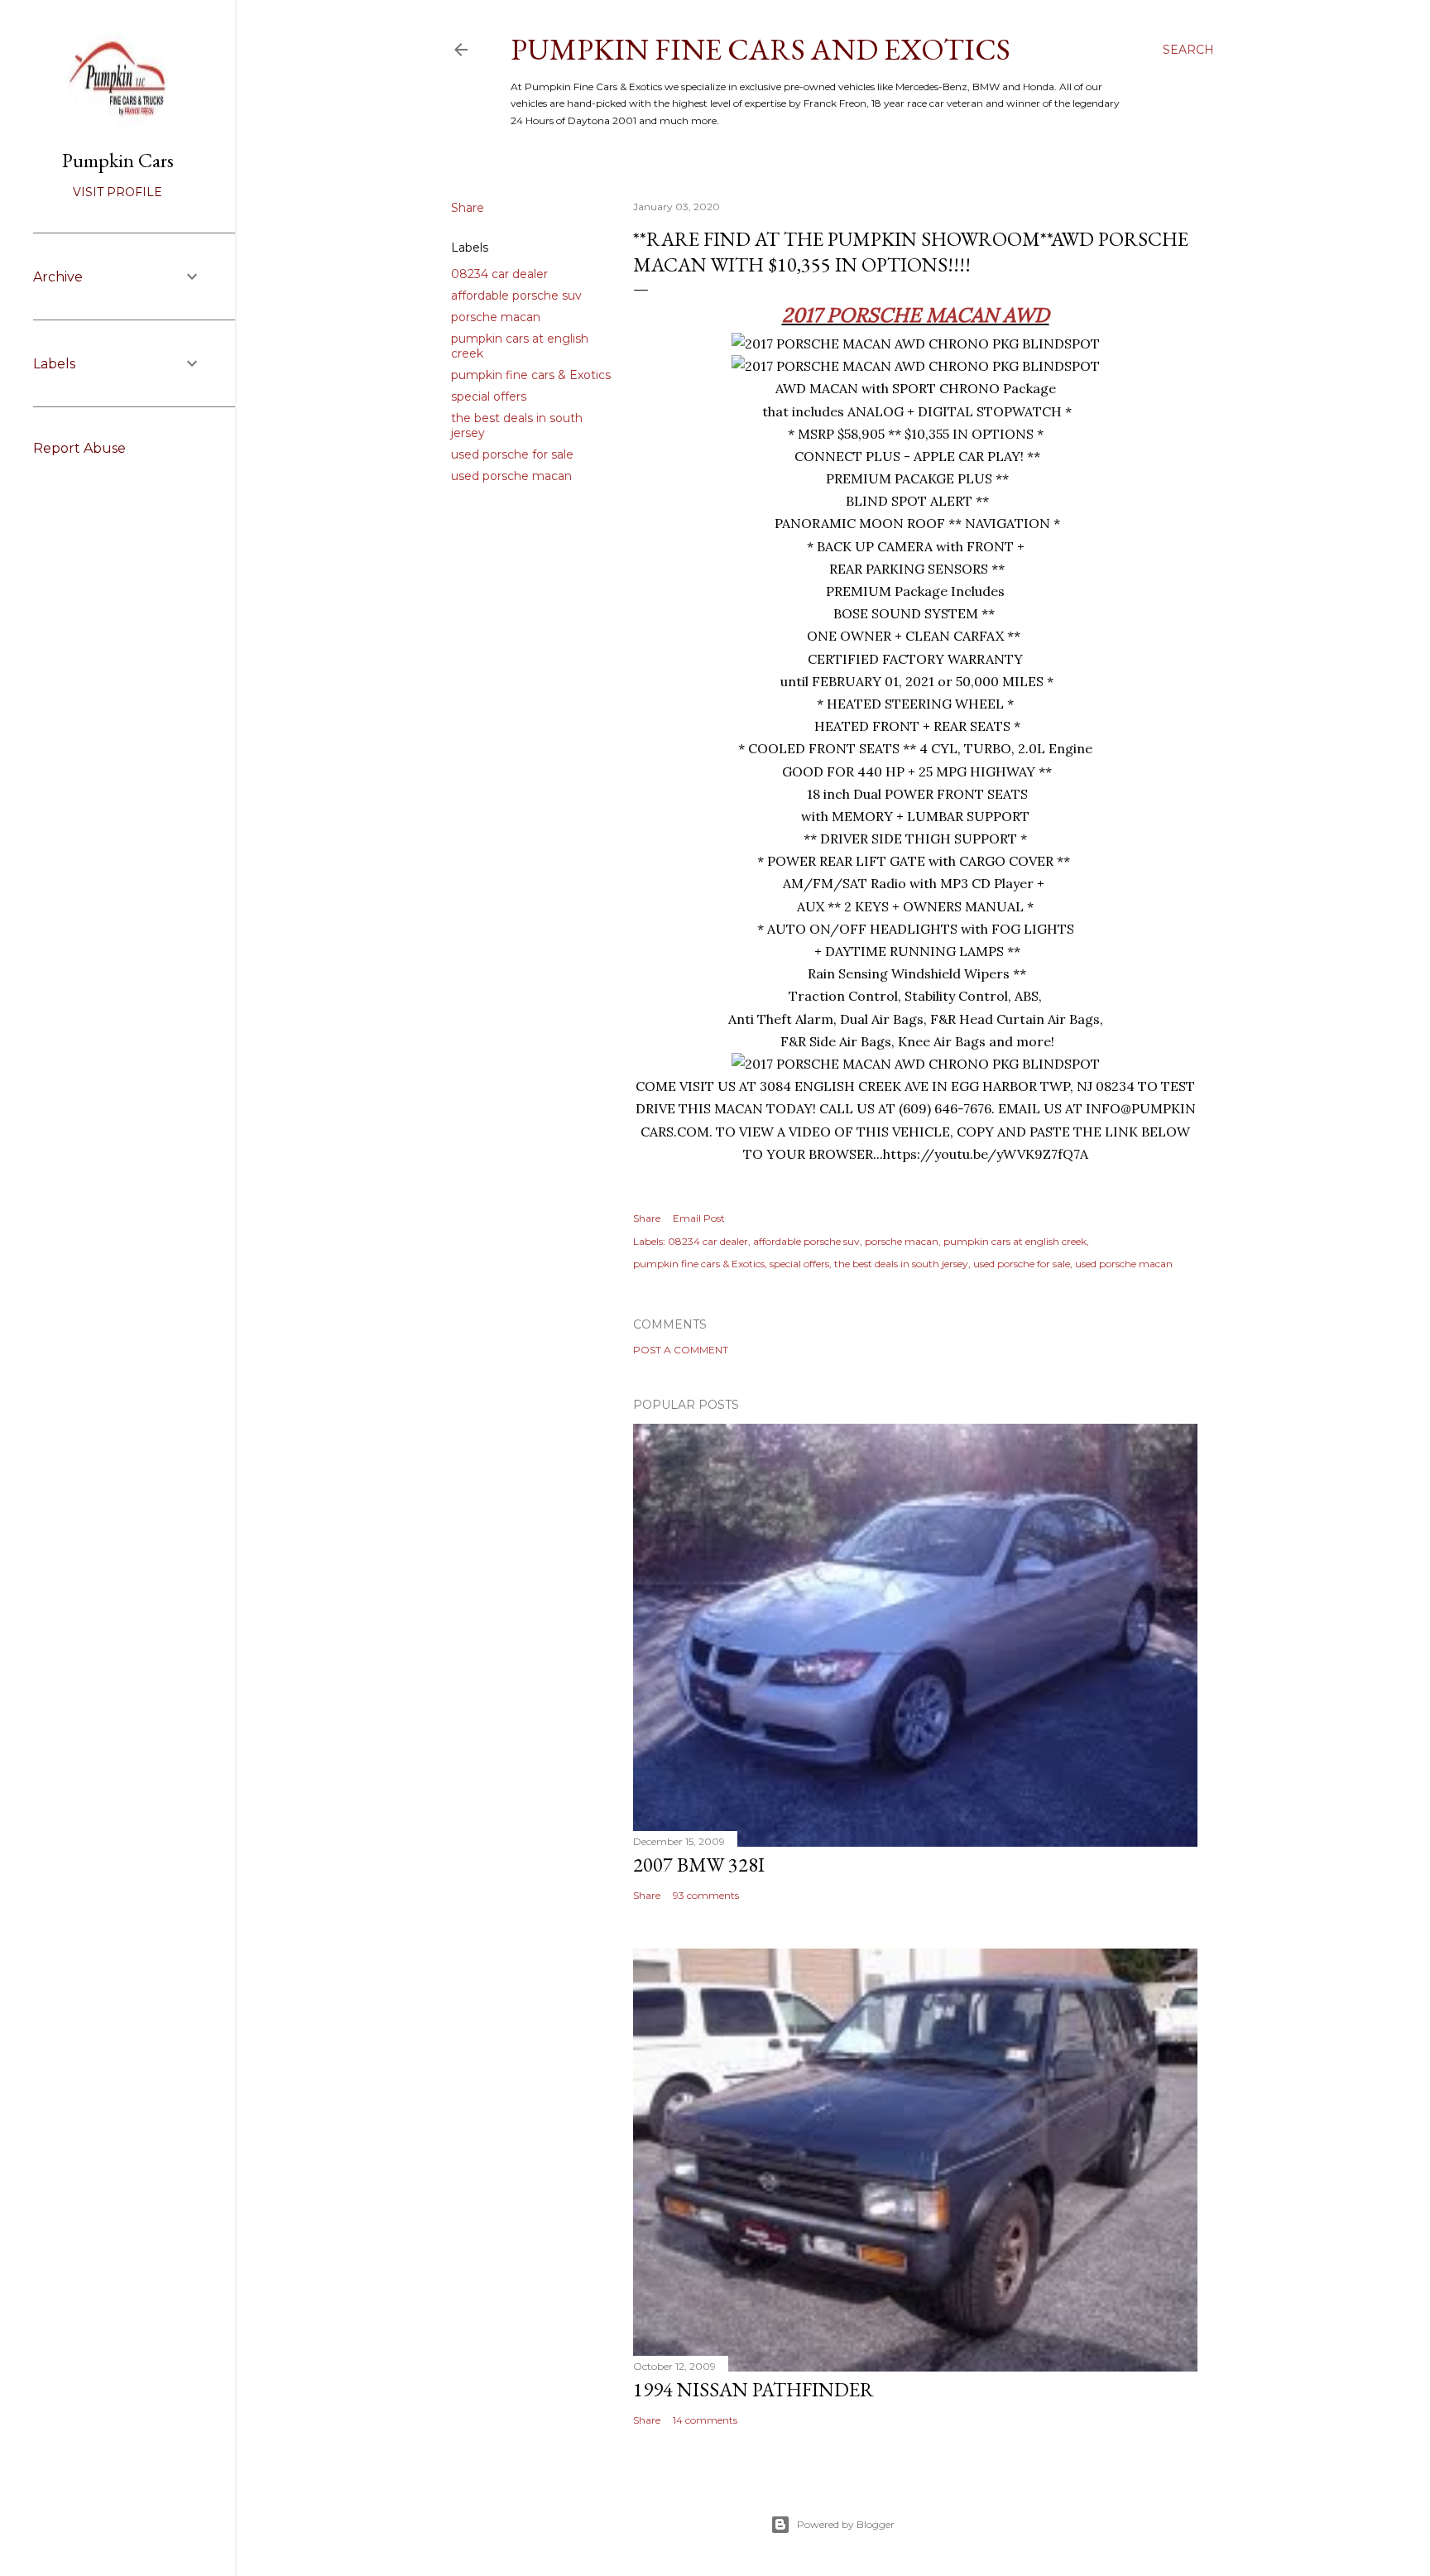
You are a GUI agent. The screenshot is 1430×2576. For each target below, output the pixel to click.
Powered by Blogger (846, 2524)
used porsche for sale (512, 454)
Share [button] (468, 208)
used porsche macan (511, 476)
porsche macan (496, 317)
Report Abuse (79, 448)
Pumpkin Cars (118, 160)
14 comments (705, 2420)
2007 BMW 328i (699, 1865)
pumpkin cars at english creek (1015, 1241)
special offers (489, 396)
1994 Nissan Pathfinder (753, 2389)
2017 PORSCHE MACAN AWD (916, 315)
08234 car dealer (499, 274)
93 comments (706, 1895)
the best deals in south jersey (901, 1264)
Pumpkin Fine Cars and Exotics (761, 49)
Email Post (699, 1218)
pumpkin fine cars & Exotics (531, 375)
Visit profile (118, 192)
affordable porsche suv (516, 296)
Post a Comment (681, 1350)
